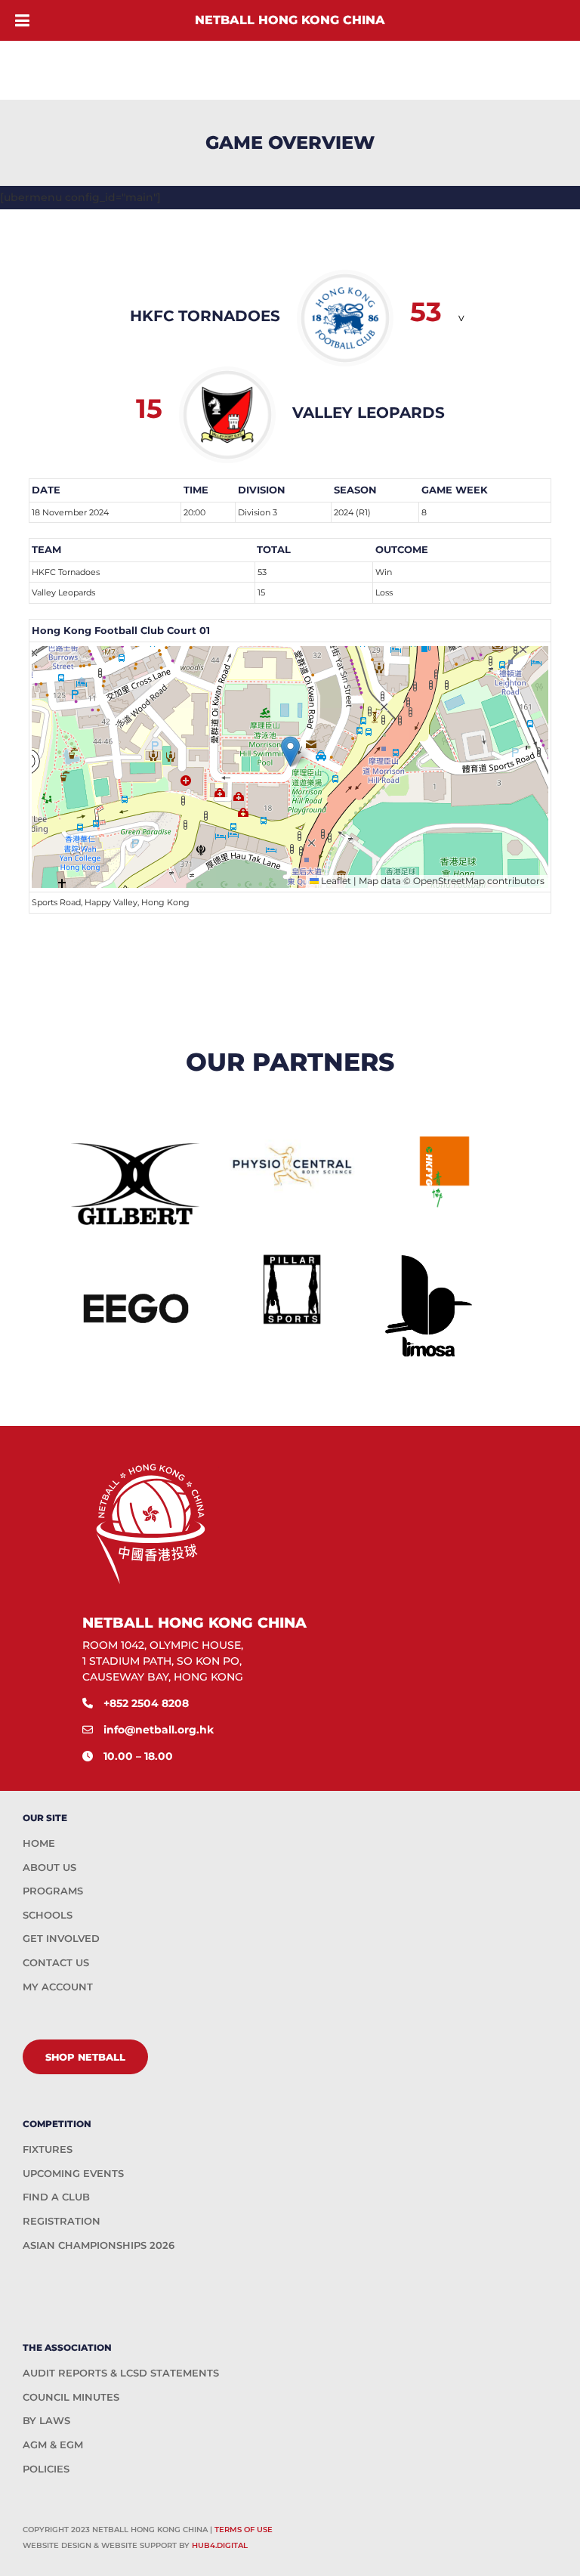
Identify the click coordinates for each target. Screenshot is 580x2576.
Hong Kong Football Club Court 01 (121, 630)
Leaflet (335, 881)
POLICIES (46, 2469)
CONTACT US (56, 1962)
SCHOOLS (48, 1915)
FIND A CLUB (56, 2197)
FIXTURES (48, 2149)
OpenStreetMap (449, 881)
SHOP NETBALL (85, 2057)
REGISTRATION (62, 2221)
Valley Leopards (63, 592)
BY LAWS (46, 2420)
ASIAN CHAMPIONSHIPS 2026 (99, 2245)
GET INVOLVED (61, 1938)
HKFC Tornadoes (66, 572)
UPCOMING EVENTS (73, 2173)
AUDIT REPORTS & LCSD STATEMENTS (121, 2373)
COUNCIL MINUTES (71, 2397)
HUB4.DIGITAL (220, 2545)
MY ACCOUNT (58, 1987)
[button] (290, 751)
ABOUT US (49, 1867)
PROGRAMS (53, 1891)
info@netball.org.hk (159, 1730)
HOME (39, 1843)
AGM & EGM (53, 2445)
